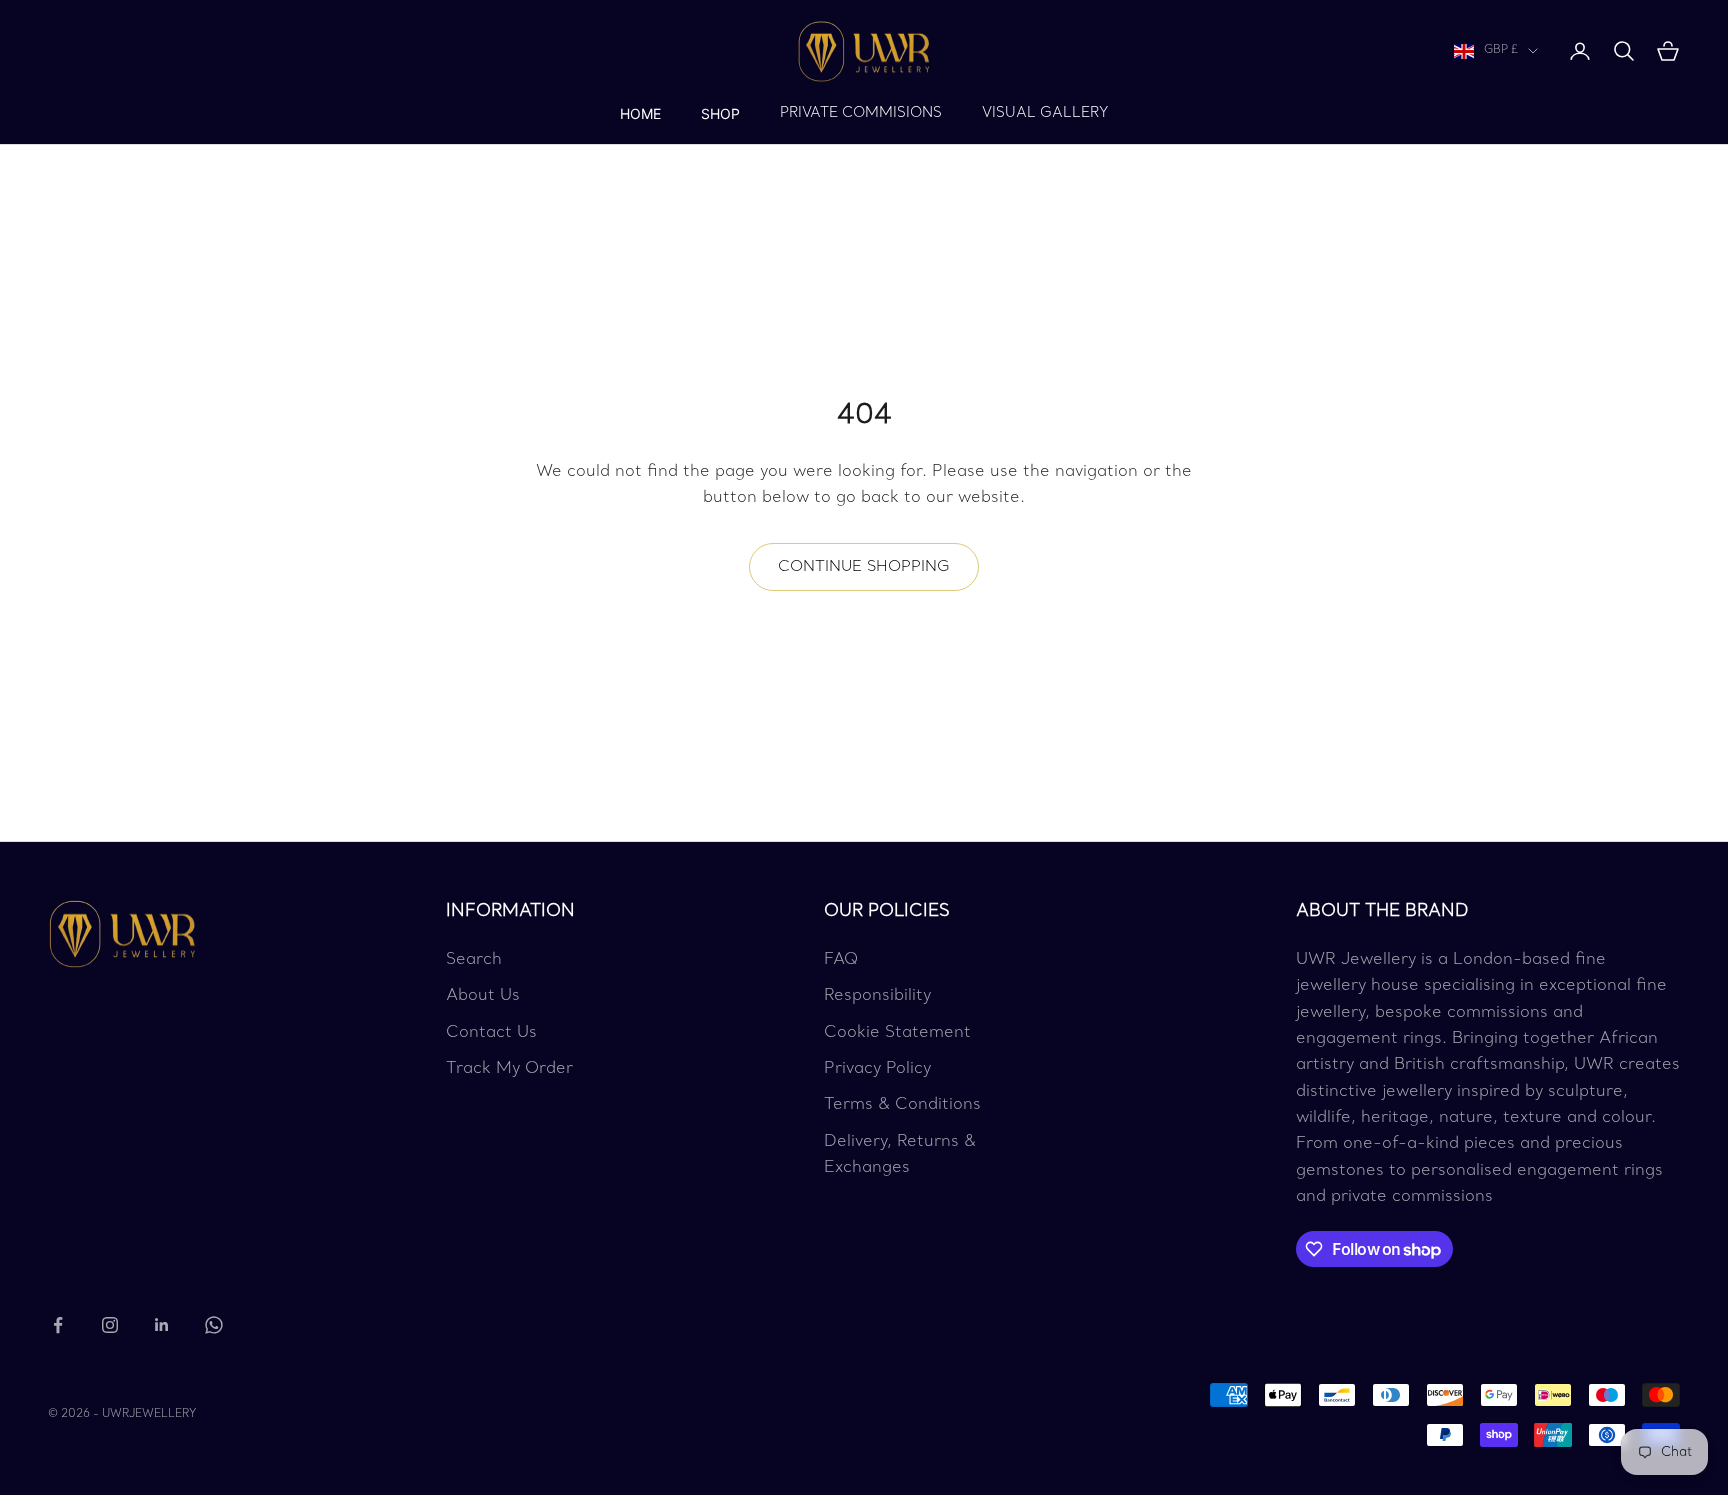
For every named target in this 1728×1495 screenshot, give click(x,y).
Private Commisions (861, 113)
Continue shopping (864, 567)
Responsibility (877, 996)
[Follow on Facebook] (58, 1325)
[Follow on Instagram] (110, 1325)
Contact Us (491, 1033)
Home (640, 113)
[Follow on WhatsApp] (214, 1325)
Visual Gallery (1045, 113)
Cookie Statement (897, 1033)
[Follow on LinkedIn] (162, 1325)
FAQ (841, 960)
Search (474, 960)
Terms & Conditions (902, 1105)
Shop (720, 113)
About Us (483, 996)
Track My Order (509, 1069)
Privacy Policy (877, 1069)
